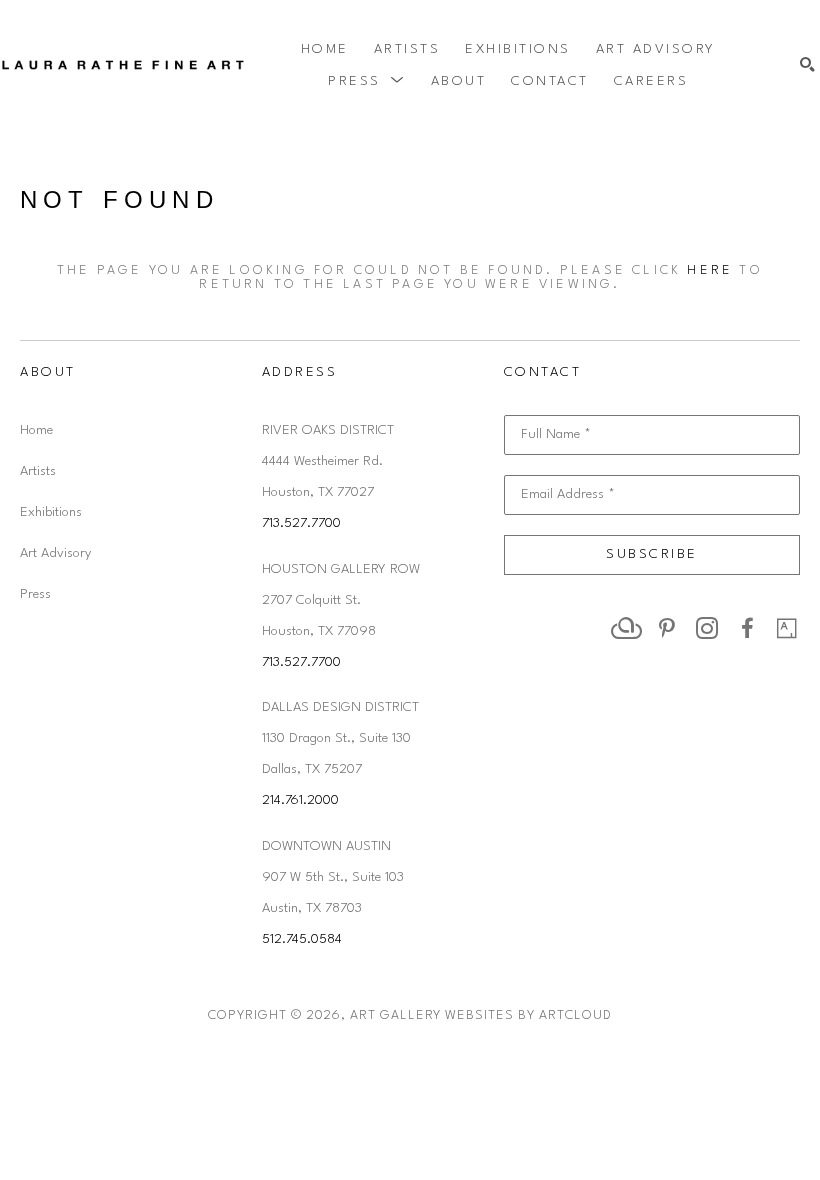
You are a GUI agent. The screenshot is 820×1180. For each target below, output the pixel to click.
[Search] (807, 65)
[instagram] (707, 628)
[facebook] (747, 628)
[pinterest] (667, 628)
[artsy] (787, 628)
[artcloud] (627, 628)
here (710, 270)
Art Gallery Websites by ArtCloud (481, 1015)
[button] (367, 81)
